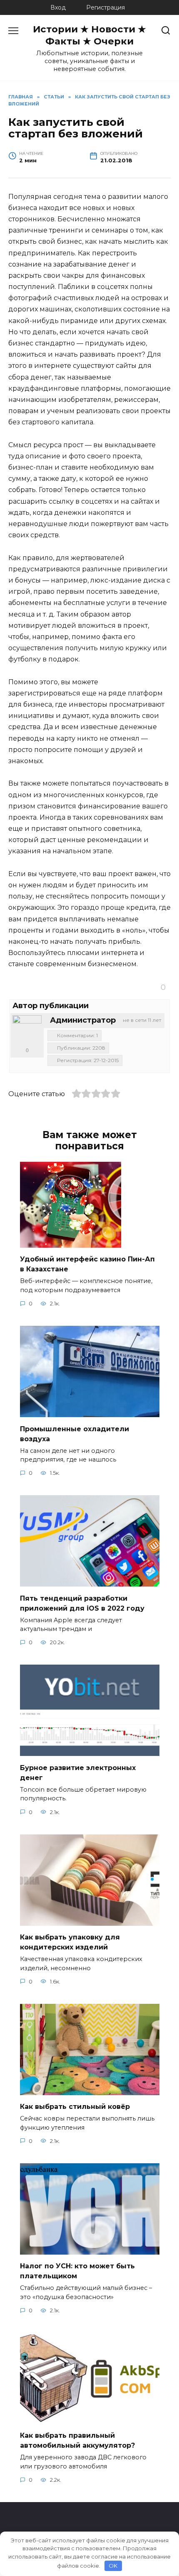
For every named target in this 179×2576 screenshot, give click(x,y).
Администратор (83, 1020)
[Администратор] (27, 1030)
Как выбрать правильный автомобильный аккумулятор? (77, 2440)
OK (113, 2566)
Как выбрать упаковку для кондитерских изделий (70, 1942)
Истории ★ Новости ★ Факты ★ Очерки (89, 35)
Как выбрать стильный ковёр (75, 2107)
